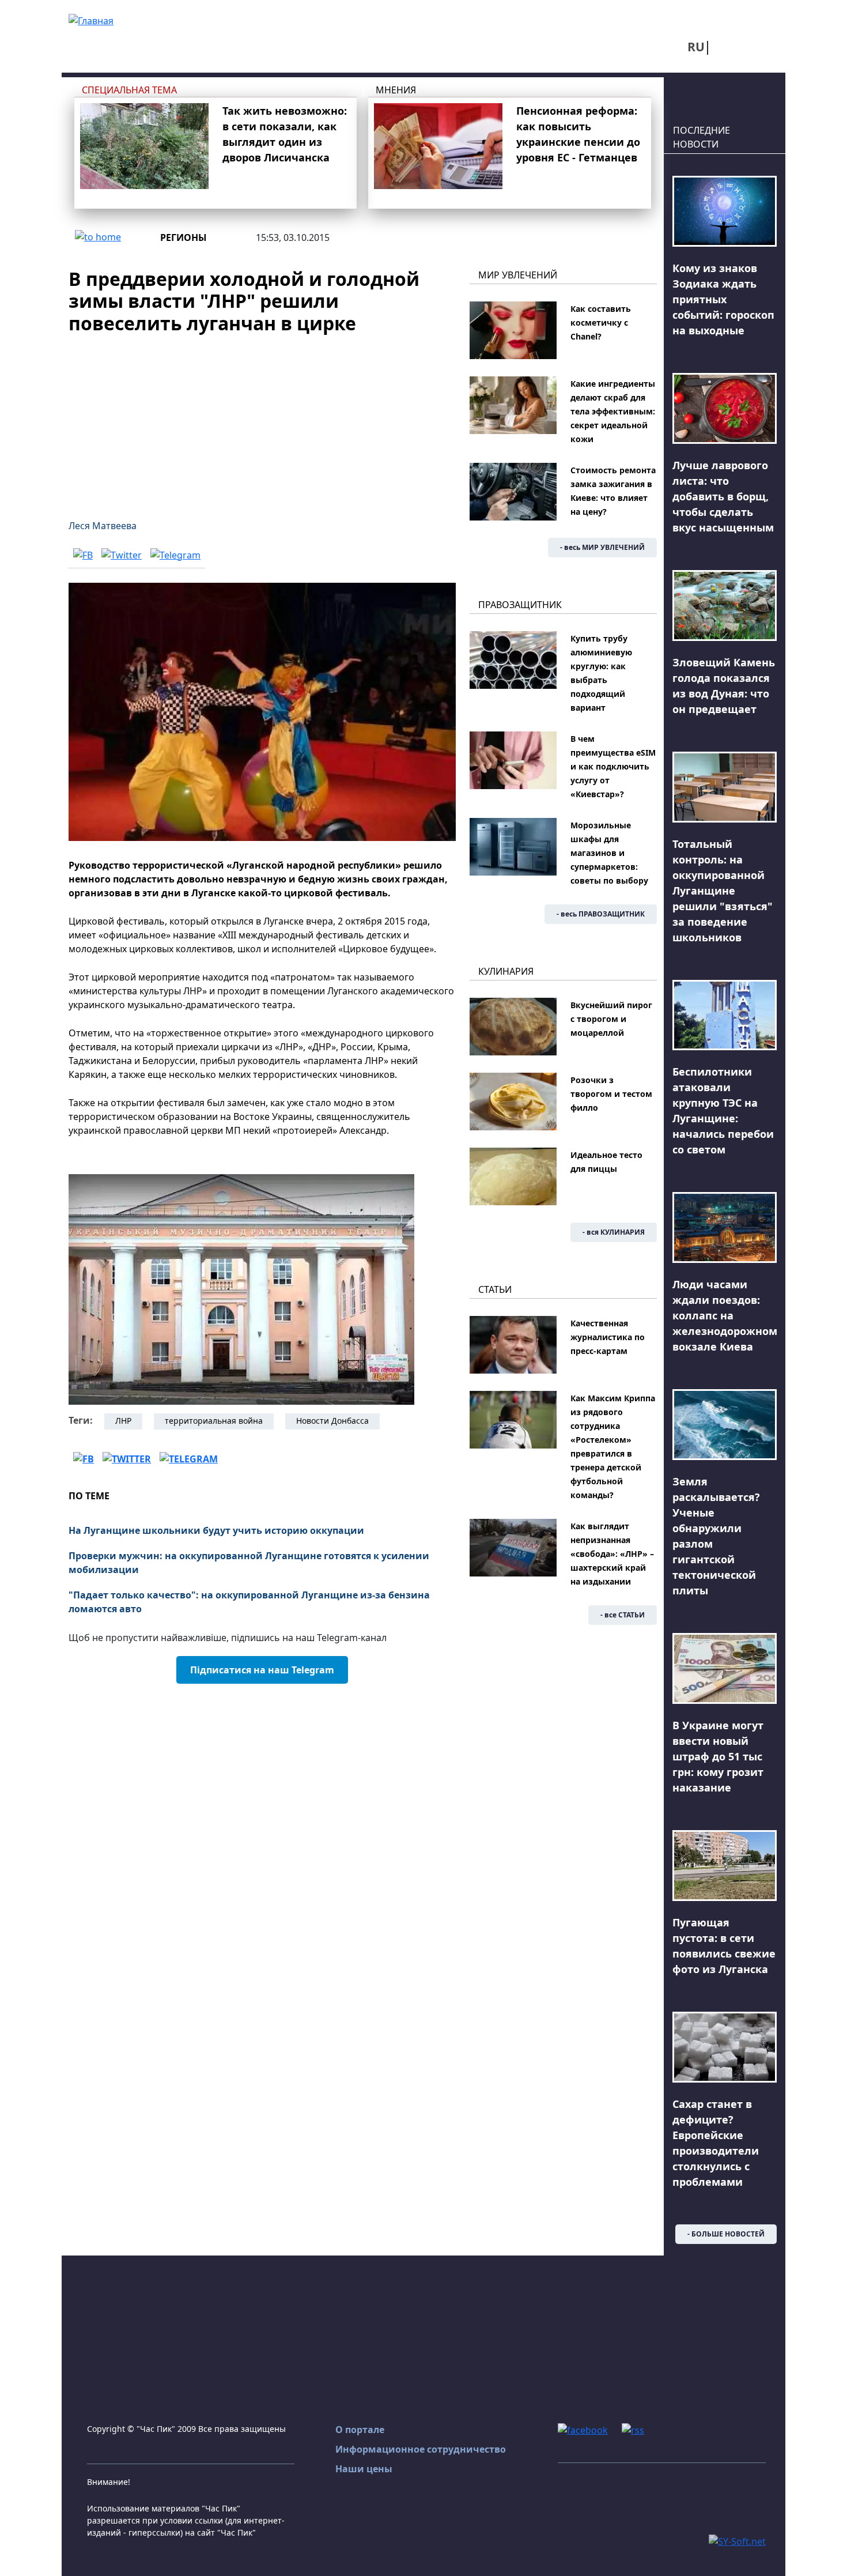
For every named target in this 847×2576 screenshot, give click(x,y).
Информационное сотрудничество (421, 2449)
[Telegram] (175, 555)
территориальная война (214, 1421)
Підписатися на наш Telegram (262, 1670)
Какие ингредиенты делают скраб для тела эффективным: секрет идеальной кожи (613, 411)
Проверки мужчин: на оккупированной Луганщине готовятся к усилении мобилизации (249, 1563)
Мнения (396, 90)
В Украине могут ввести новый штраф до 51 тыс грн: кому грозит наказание (718, 1756)
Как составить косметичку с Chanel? (601, 323)
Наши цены (364, 2469)
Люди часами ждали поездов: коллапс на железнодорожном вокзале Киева (725, 1315)
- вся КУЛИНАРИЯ (614, 1232)
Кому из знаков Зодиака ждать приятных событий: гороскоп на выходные (723, 299)
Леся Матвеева (103, 526)
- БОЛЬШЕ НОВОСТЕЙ (726, 2234)
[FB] (83, 555)
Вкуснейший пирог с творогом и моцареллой (611, 1019)
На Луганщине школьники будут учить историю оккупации (216, 1530)
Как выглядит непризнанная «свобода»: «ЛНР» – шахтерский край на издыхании (612, 1554)
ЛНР (123, 1421)
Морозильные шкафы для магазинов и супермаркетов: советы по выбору (609, 853)
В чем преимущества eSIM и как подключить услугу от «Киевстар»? (613, 766)
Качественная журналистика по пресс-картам (608, 1337)
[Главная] (91, 20)
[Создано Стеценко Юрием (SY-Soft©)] (737, 2540)
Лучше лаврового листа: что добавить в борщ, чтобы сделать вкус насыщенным (723, 496)
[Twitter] (122, 555)
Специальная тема (129, 90)
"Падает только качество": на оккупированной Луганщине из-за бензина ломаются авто (249, 1602)
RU (696, 47)
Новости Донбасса (332, 1421)
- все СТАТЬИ (623, 1615)
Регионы (184, 237)
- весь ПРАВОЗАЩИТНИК (601, 914)
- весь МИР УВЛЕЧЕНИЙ (602, 547)
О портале (360, 2430)
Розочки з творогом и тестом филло (611, 1094)
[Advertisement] (262, 420)
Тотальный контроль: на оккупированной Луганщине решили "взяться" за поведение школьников (723, 891)
